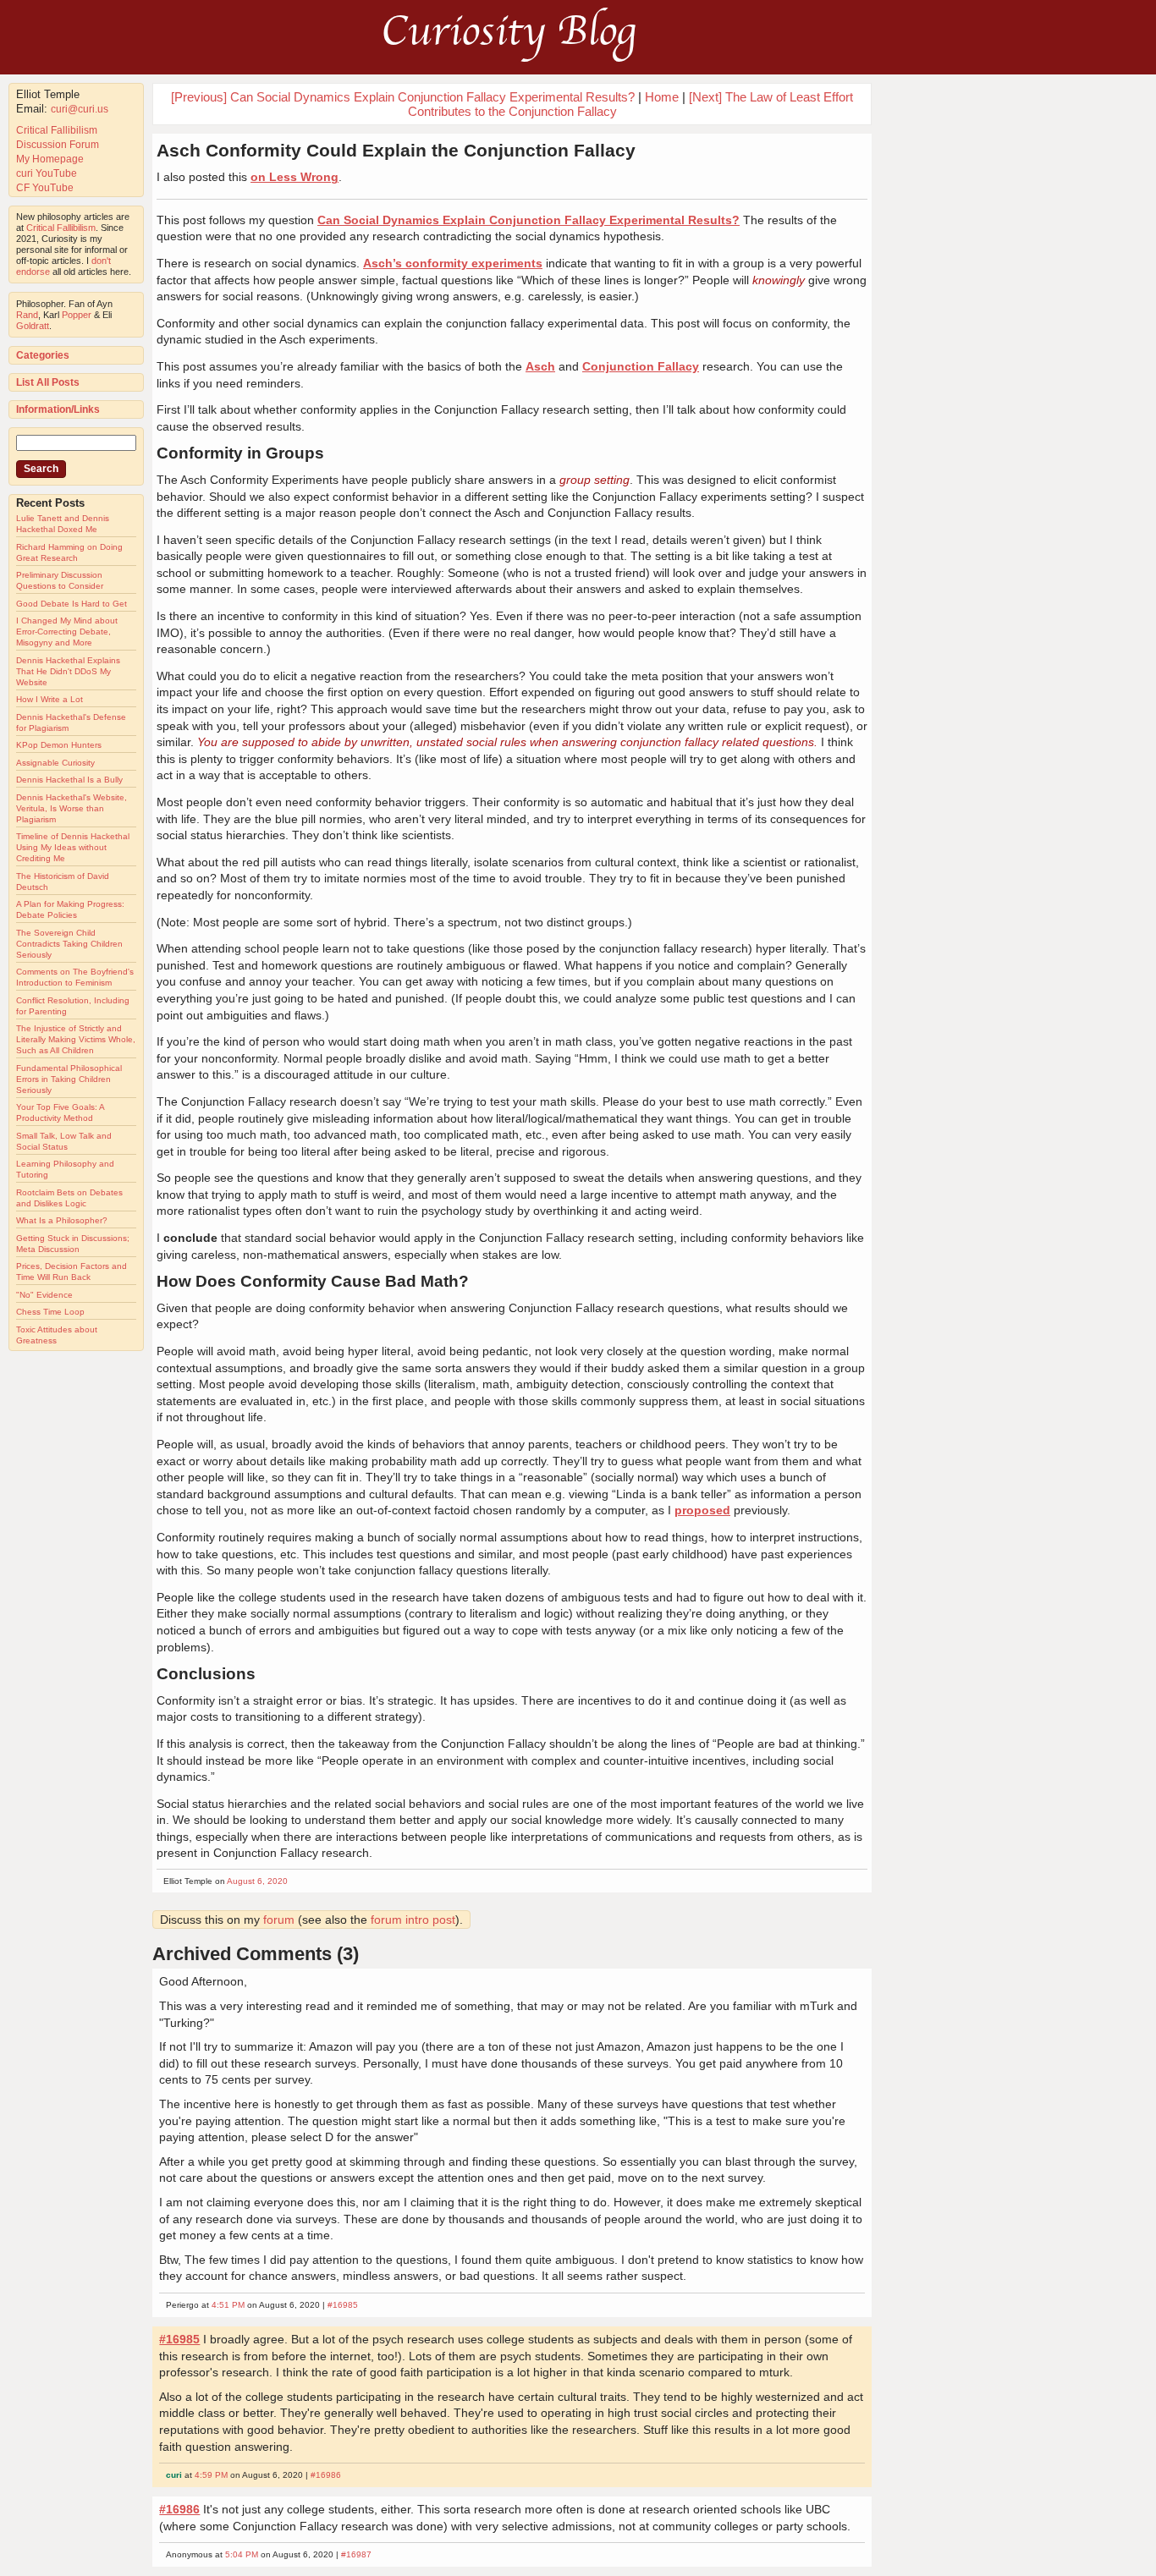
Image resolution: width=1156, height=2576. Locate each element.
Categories (43, 355)
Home (662, 97)
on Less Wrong (295, 177)
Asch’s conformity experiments (453, 263)
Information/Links (58, 409)
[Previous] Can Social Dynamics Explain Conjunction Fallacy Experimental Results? (403, 97)
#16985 (343, 2305)
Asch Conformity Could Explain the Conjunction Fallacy (396, 150)
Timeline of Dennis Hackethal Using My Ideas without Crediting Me (73, 847)
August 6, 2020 (257, 1881)
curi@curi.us (80, 109)
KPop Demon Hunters (59, 745)
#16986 (326, 2475)
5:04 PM (242, 2554)
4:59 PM (211, 2475)
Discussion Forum (58, 145)
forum (279, 1920)
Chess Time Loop (50, 1312)
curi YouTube (47, 173)
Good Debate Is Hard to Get (72, 604)
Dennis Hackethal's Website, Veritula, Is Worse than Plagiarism (72, 808)
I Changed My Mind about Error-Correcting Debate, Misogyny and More (67, 632)
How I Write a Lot (50, 699)
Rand (27, 315)
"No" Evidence (44, 1295)
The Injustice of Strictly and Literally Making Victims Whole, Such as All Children (76, 1039)
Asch (540, 366)
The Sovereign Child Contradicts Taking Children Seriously (69, 944)
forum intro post (413, 1920)
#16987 (356, 2554)
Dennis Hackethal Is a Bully (69, 780)
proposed (702, 1510)
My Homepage (50, 159)
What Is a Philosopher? (62, 1220)
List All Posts (48, 382)
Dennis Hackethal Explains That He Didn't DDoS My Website (68, 671)
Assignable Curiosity (55, 763)
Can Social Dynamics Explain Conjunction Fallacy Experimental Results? (528, 220)
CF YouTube (45, 188)
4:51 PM (228, 2305)
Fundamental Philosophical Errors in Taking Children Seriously (69, 1079)
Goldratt (33, 326)
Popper (77, 315)
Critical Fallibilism (57, 130)
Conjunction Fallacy (641, 366)
